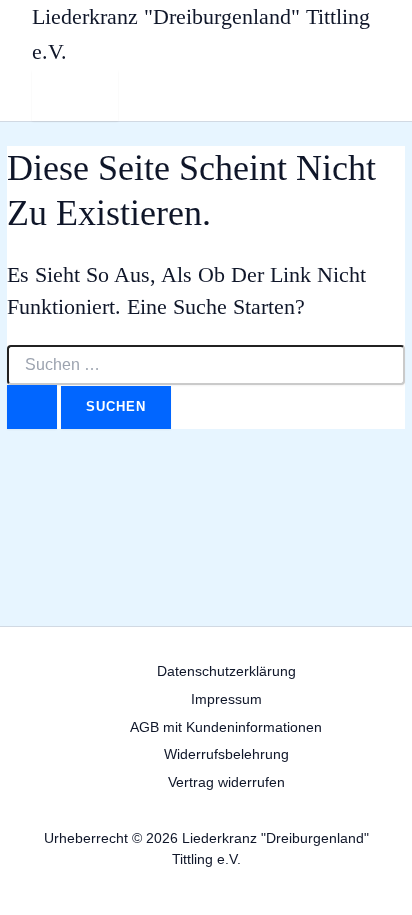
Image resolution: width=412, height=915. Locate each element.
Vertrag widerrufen (226, 782)
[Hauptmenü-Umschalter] (75, 95)
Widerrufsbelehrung (226, 754)
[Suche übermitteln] (32, 407)
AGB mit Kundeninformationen (226, 727)
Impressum (226, 699)
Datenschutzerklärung (226, 671)
